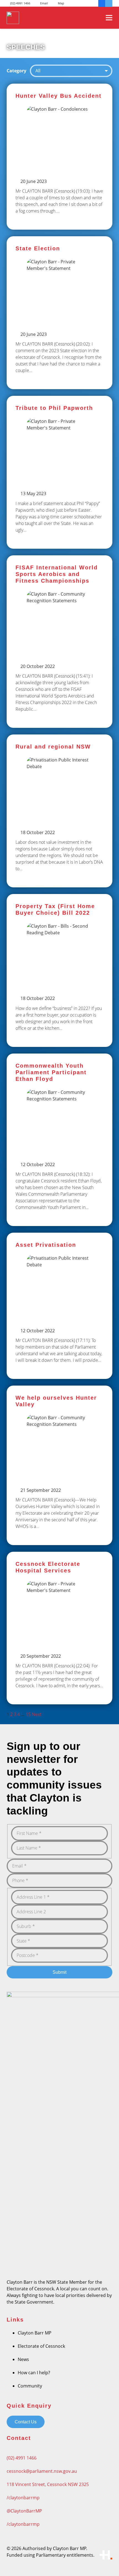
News (23, 2359)
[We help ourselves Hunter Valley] (59, 1465)
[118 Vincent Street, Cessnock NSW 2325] (59, 2478)
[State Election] (59, 313)
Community (30, 2386)
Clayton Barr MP (35, 2333)
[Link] (13, 18)
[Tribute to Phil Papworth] (59, 472)
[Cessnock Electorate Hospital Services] (59, 1628)
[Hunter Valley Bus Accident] (59, 157)
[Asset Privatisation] (59, 1306)
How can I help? (34, 2373)
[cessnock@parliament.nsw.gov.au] (59, 2464)
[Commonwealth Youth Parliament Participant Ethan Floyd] (59, 1140)
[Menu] (109, 18)
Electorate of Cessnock (41, 2346)
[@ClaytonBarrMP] (59, 2504)
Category (16, 71)
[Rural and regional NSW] (59, 811)
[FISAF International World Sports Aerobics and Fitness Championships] (59, 642)
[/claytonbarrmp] (59, 2491)
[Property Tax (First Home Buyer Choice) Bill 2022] (59, 970)
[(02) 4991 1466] (59, 2451)
